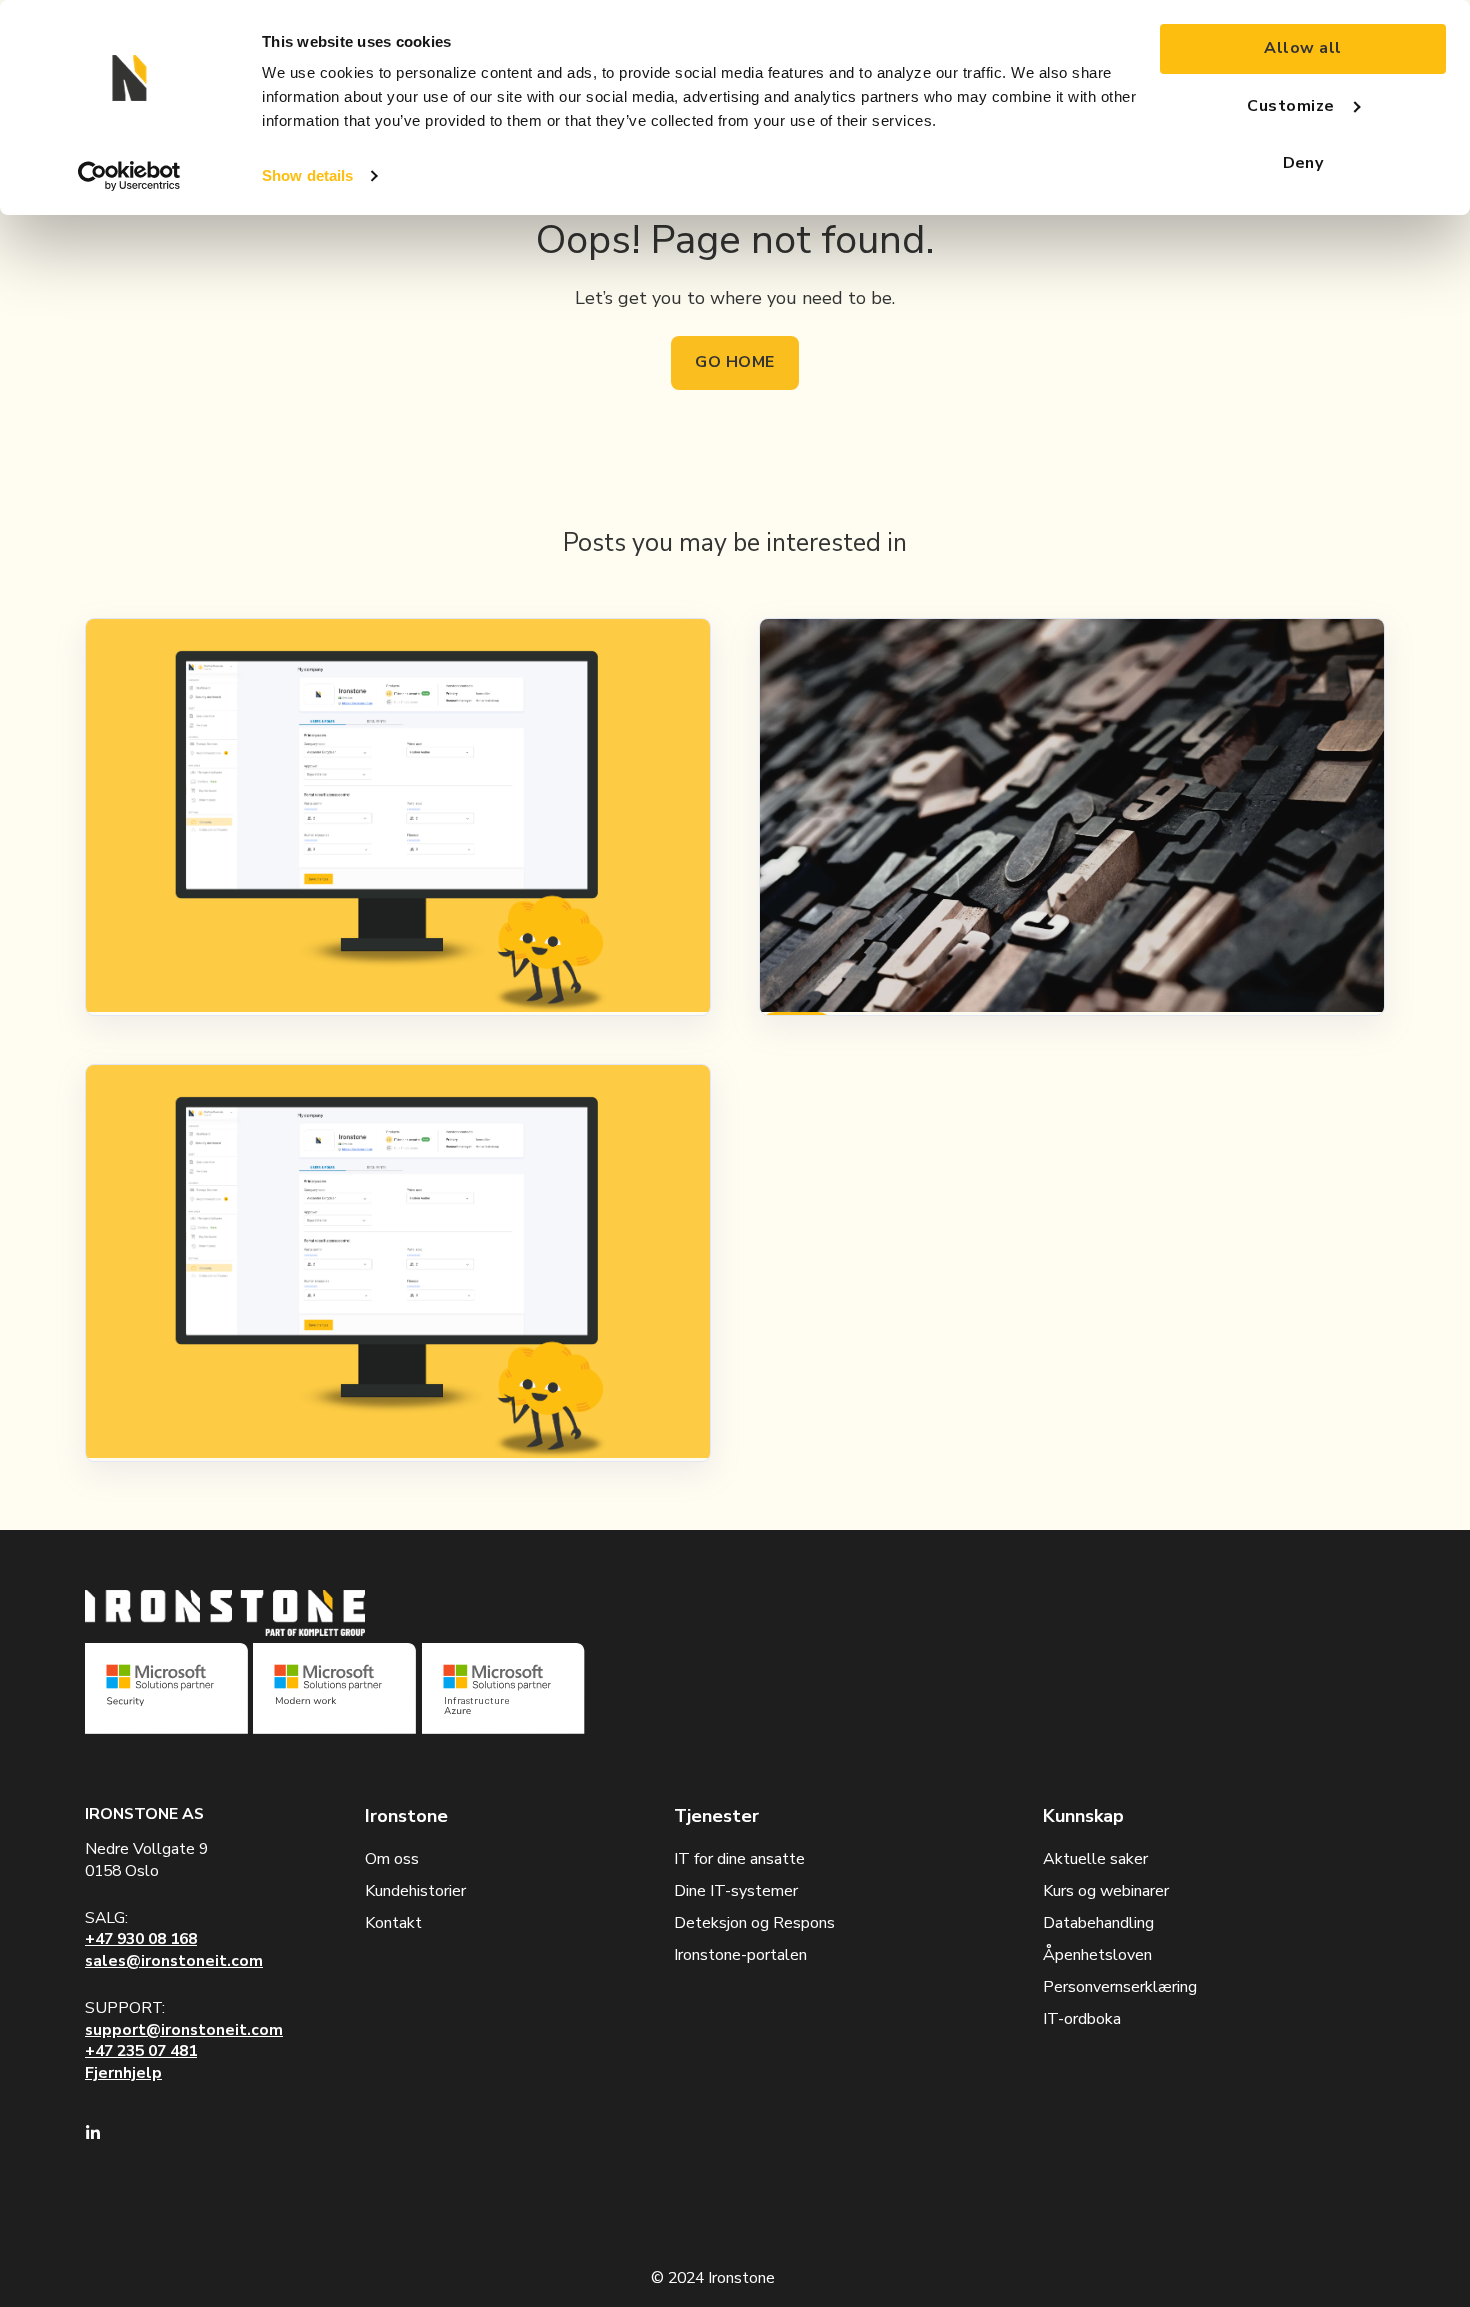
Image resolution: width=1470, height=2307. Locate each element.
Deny (1303, 163)
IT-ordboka (1082, 2019)
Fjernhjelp (123, 2073)
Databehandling (1098, 1923)
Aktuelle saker (1095, 1859)
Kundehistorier (415, 1891)
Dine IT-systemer (736, 1891)
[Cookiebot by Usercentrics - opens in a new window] (129, 176)
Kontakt (393, 1923)
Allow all (1302, 48)
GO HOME (734, 362)
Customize (1290, 106)
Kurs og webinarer (1106, 1891)
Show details (307, 175)
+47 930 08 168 (141, 1939)
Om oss (392, 1859)
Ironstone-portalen (740, 1955)
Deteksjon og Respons (754, 1923)
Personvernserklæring (1120, 1987)
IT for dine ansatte (739, 1859)
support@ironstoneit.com (184, 2030)
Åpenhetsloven (1097, 1955)
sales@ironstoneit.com (174, 1961)
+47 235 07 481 (141, 2051)
